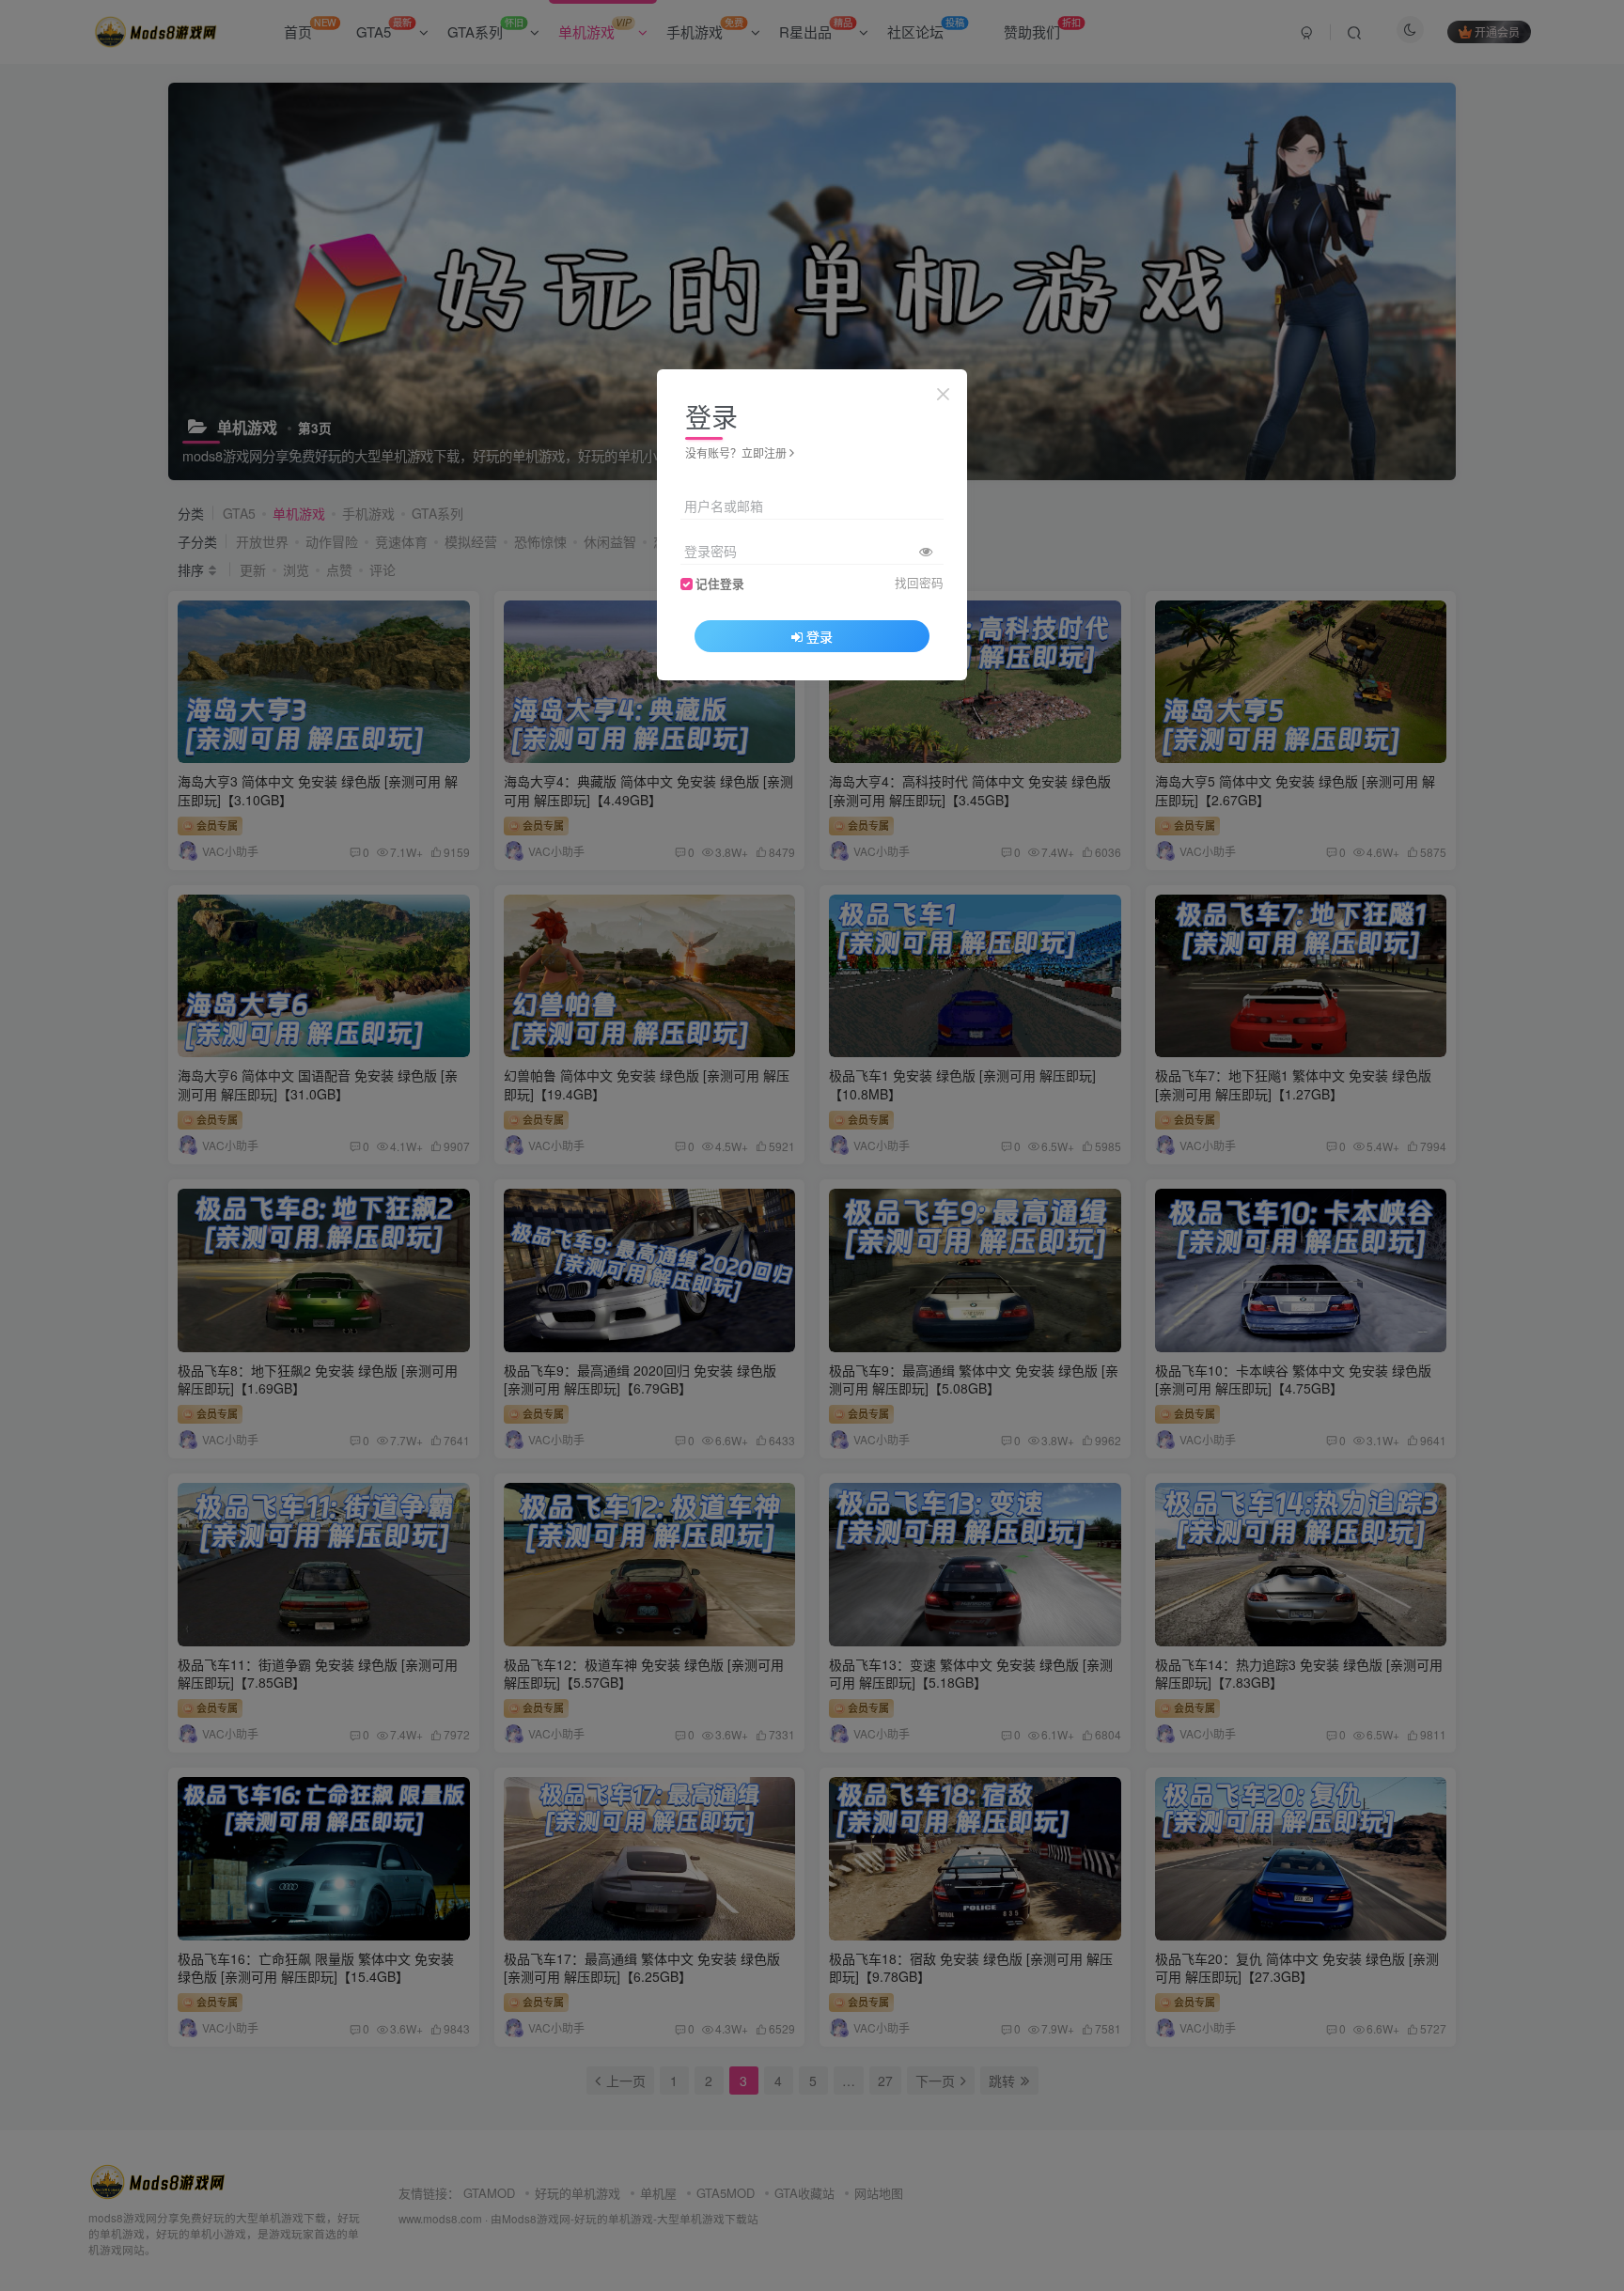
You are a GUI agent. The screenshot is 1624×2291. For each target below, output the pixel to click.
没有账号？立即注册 (736, 452)
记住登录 (720, 584)
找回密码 (919, 583)
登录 (820, 636)
